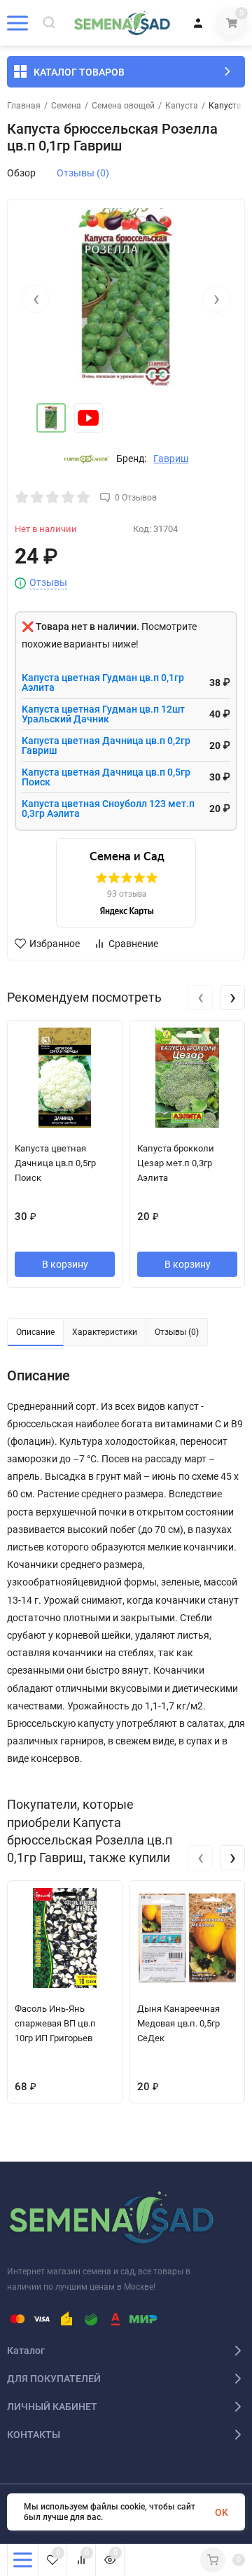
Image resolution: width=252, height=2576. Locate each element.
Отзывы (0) (83, 173)
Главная (24, 106)
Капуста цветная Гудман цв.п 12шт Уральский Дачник (103, 714)
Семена (66, 106)
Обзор (21, 173)
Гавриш (171, 458)
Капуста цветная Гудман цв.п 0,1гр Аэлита (103, 682)
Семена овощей (123, 106)
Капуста (182, 106)
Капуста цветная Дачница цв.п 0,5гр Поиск (106, 777)
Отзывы (48, 583)
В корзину (65, 1264)
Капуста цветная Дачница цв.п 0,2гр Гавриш (106, 745)
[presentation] (36, 299)
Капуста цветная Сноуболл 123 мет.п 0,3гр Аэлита (108, 808)
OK (222, 2512)
